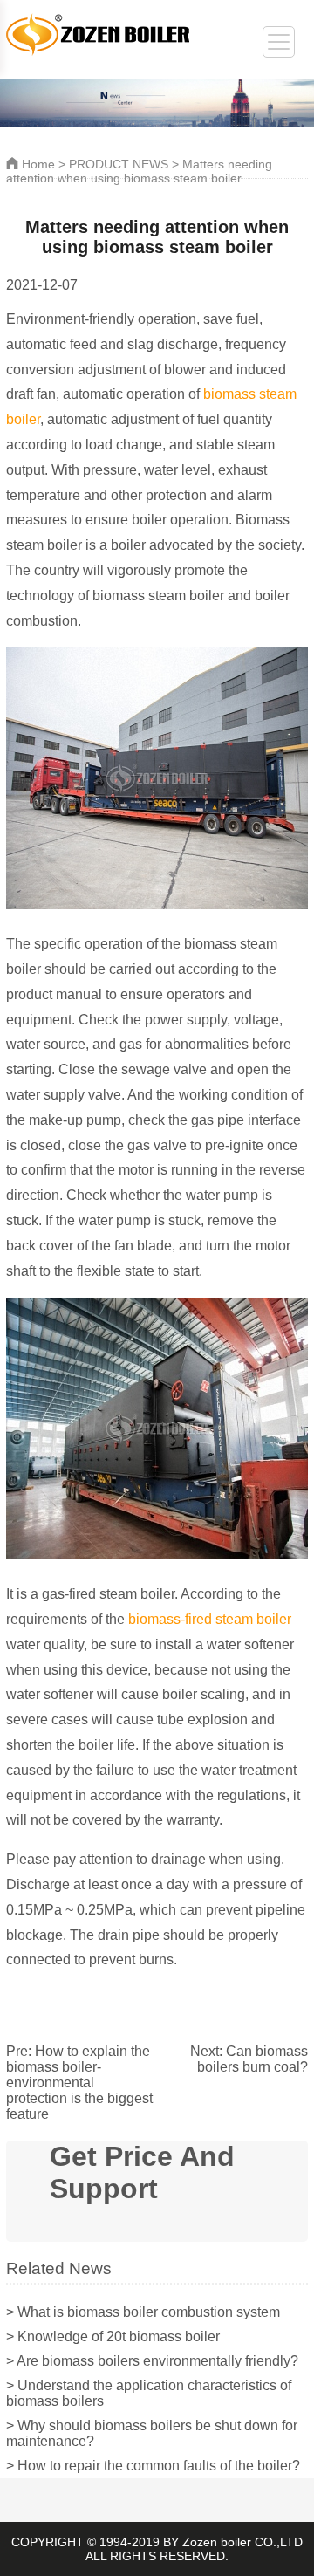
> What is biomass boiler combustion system (143, 2312)
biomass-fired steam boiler (210, 1619)
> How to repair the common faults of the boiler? (153, 2466)
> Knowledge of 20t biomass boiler (113, 2336)
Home (37, 164)
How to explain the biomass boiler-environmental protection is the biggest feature (79, 2083)
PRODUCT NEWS (119, 164)
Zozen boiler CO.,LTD (242, 2542)
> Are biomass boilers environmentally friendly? (152, 2361)
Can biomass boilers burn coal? (253, 2059)
